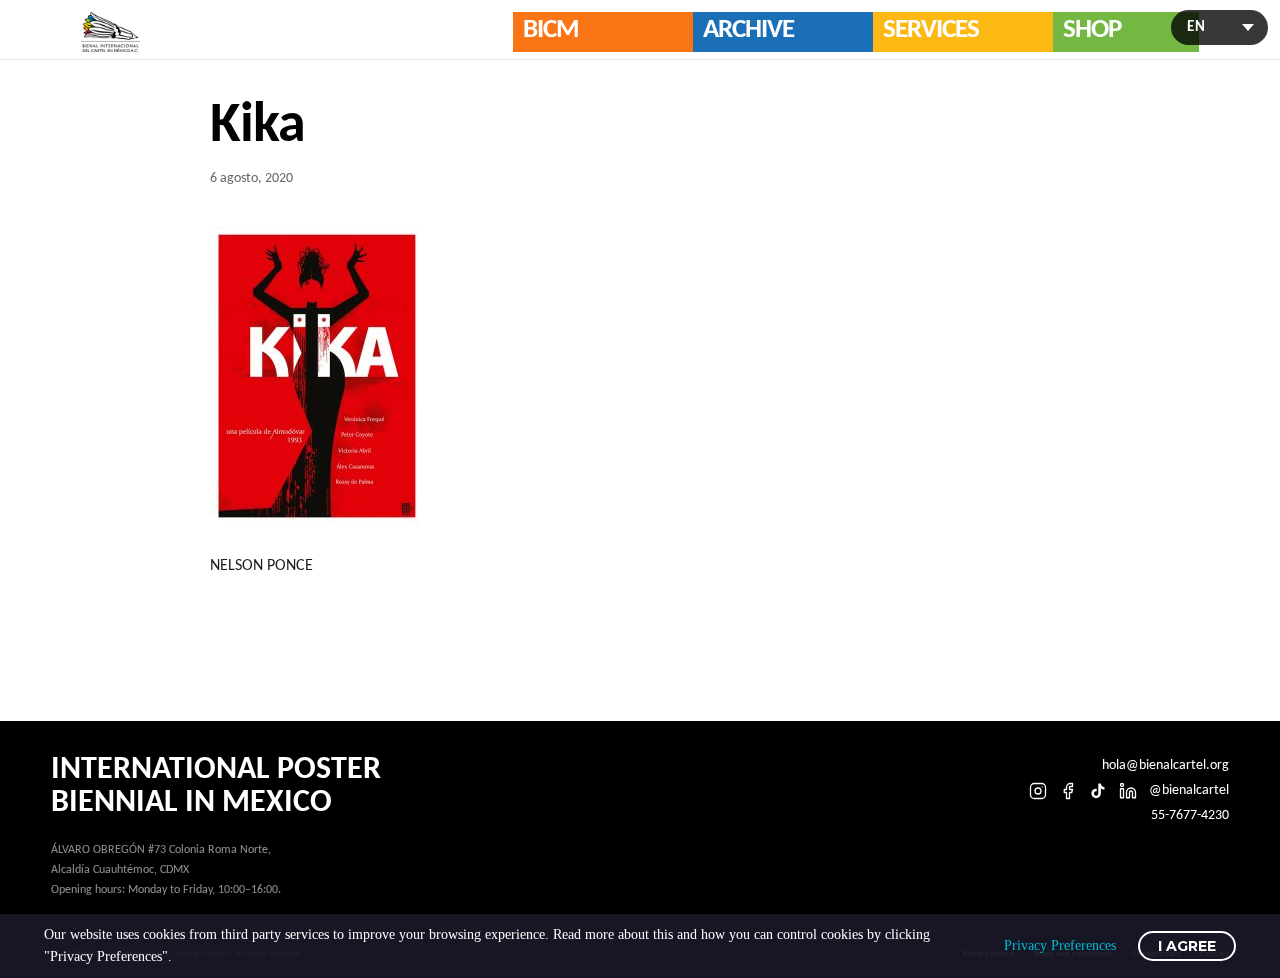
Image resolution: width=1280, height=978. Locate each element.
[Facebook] (1068, 791)
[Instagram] (1038, 791)
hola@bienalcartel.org (1165, 765)
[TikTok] (1098, 791)
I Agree (1187, 946)
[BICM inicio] (111, 32)
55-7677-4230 (1190, 815)
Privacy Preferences (1060, 945)
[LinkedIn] (1128, 791)
